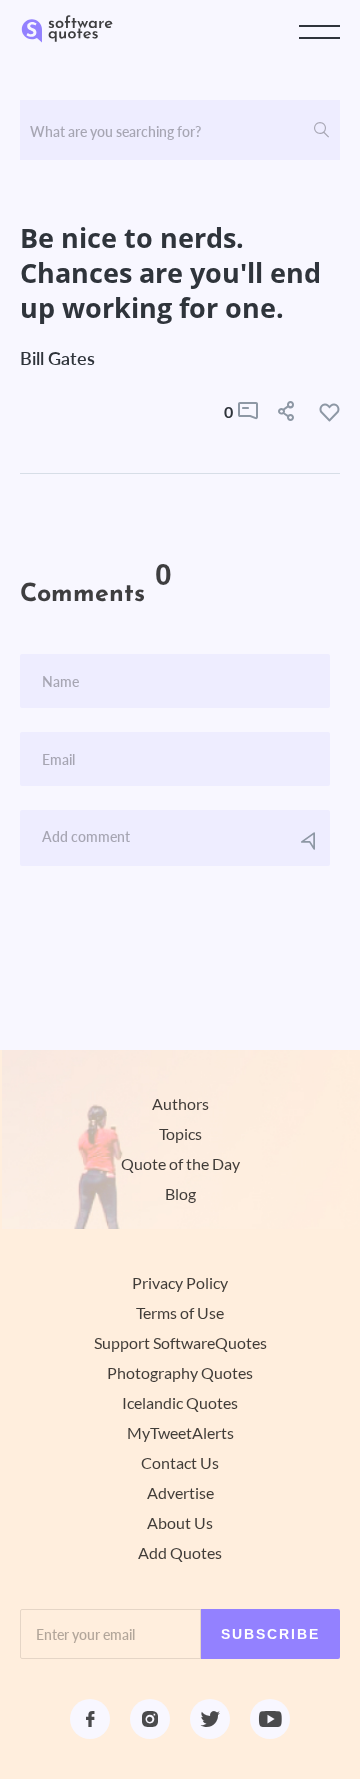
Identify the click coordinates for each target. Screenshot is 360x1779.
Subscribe (270, 1634)
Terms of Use (180, 1313)
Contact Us (180, 1463)
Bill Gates (57, 358)
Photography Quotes (180, 1373)
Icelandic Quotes (180, 1403)
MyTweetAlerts (180, 1433)
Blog (180, 1194)
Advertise (180, 1493)
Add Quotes (180, 1553)
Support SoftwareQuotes (180, 1343)
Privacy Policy (180, 1283)
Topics (180, 1134)
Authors (180, 1104)
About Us (180, 1523)
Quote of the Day (180, 1164)
